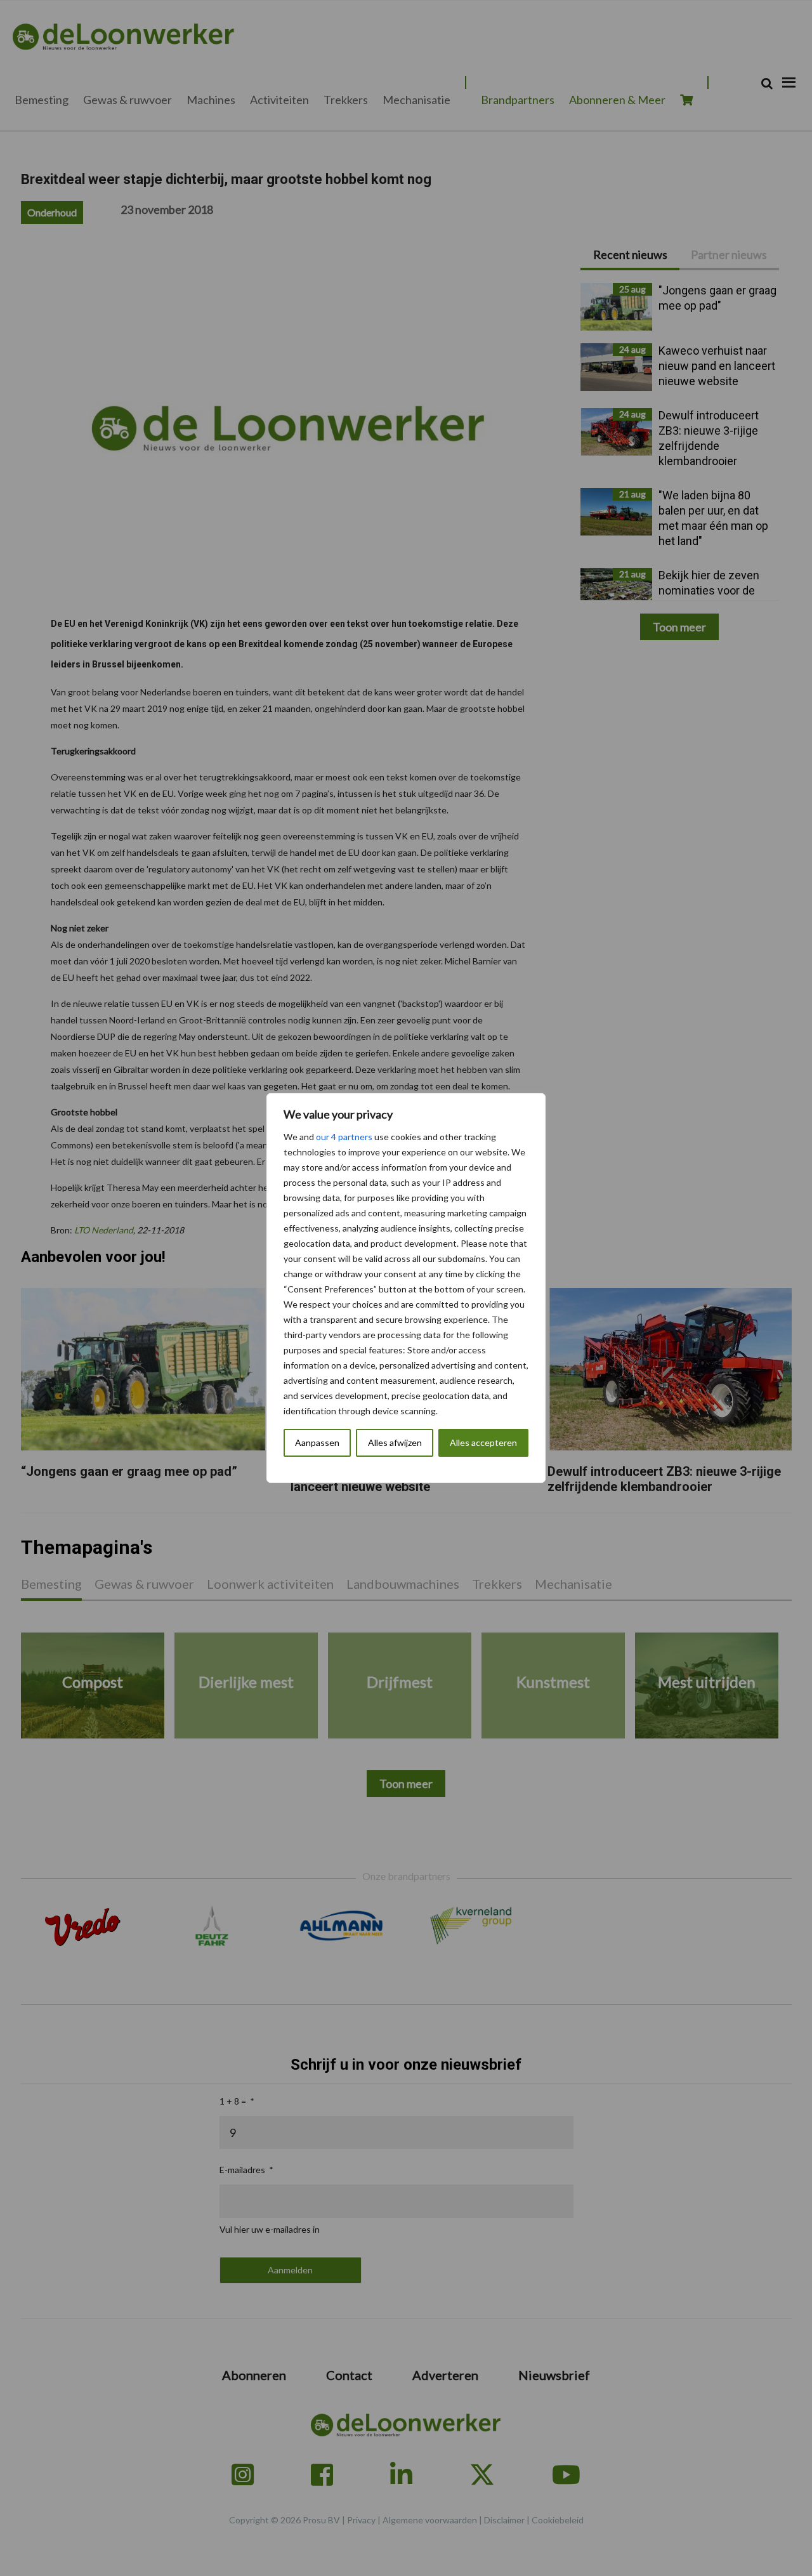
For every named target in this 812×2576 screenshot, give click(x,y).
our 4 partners (344, 1137)
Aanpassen (317, 1442)
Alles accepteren (483, 1442)
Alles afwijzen (395, 1442)
